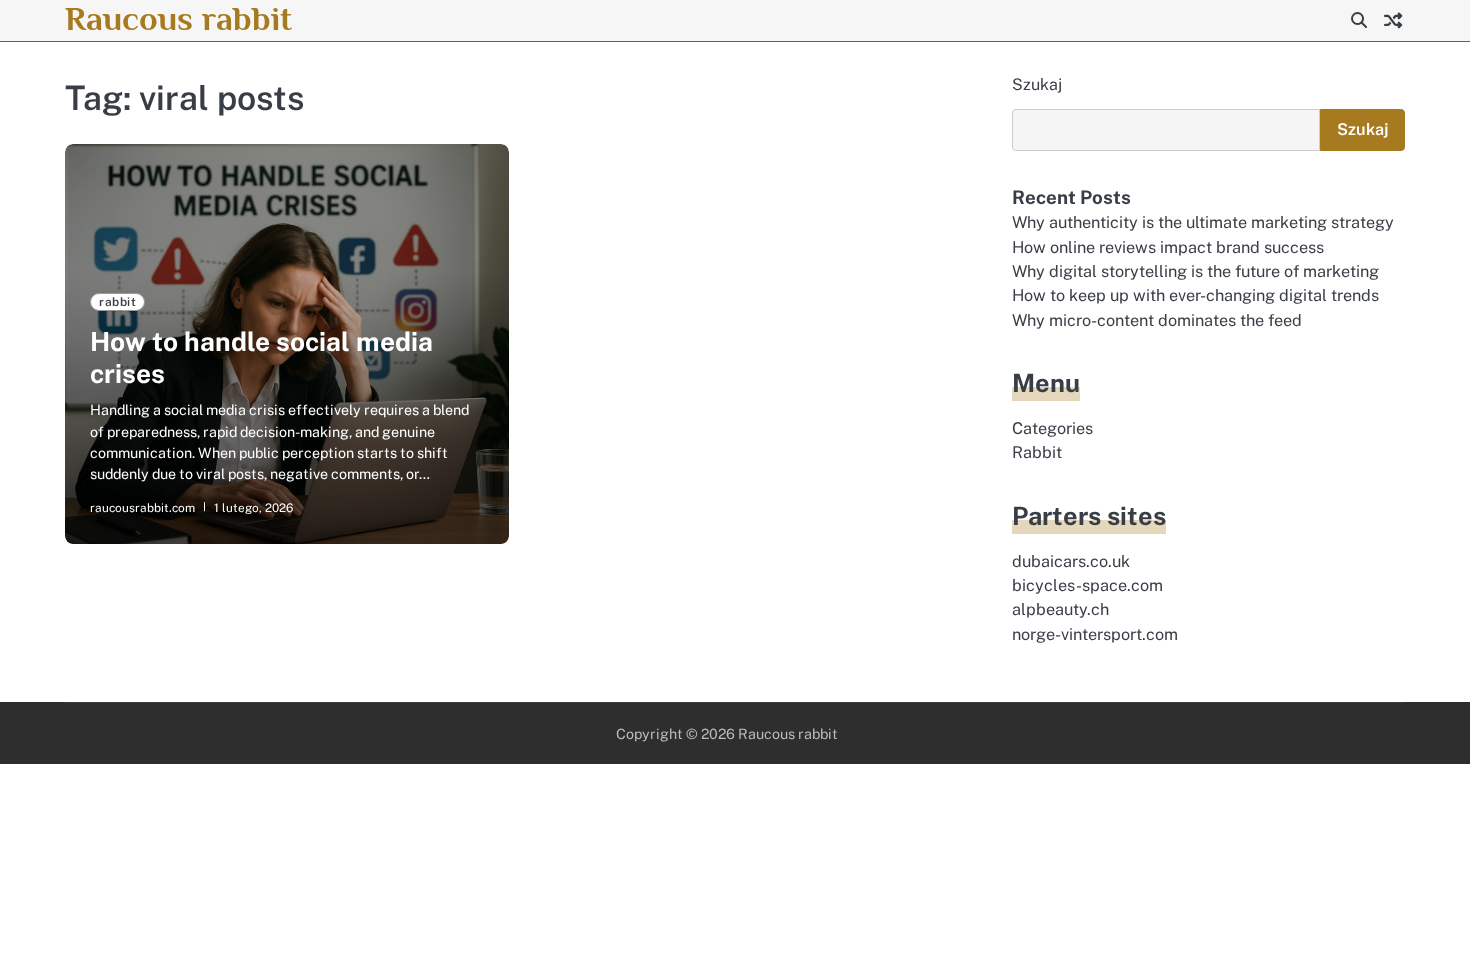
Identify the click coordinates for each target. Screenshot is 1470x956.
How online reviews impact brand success (1168, 247)
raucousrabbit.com (142, 508)
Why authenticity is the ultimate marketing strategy (1203, 222)
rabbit (117, 302)
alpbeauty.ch (1060, 609)
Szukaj (1037, 84)
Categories (1052, 428)
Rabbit (1037, 452)
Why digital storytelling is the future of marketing (1195, 271)
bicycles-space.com (1087, 585)
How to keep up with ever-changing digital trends (1195, 295)
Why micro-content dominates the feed (1157, 320)
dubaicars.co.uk (1071, 561)
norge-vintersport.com (1095, 634)
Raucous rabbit (178, 18)
